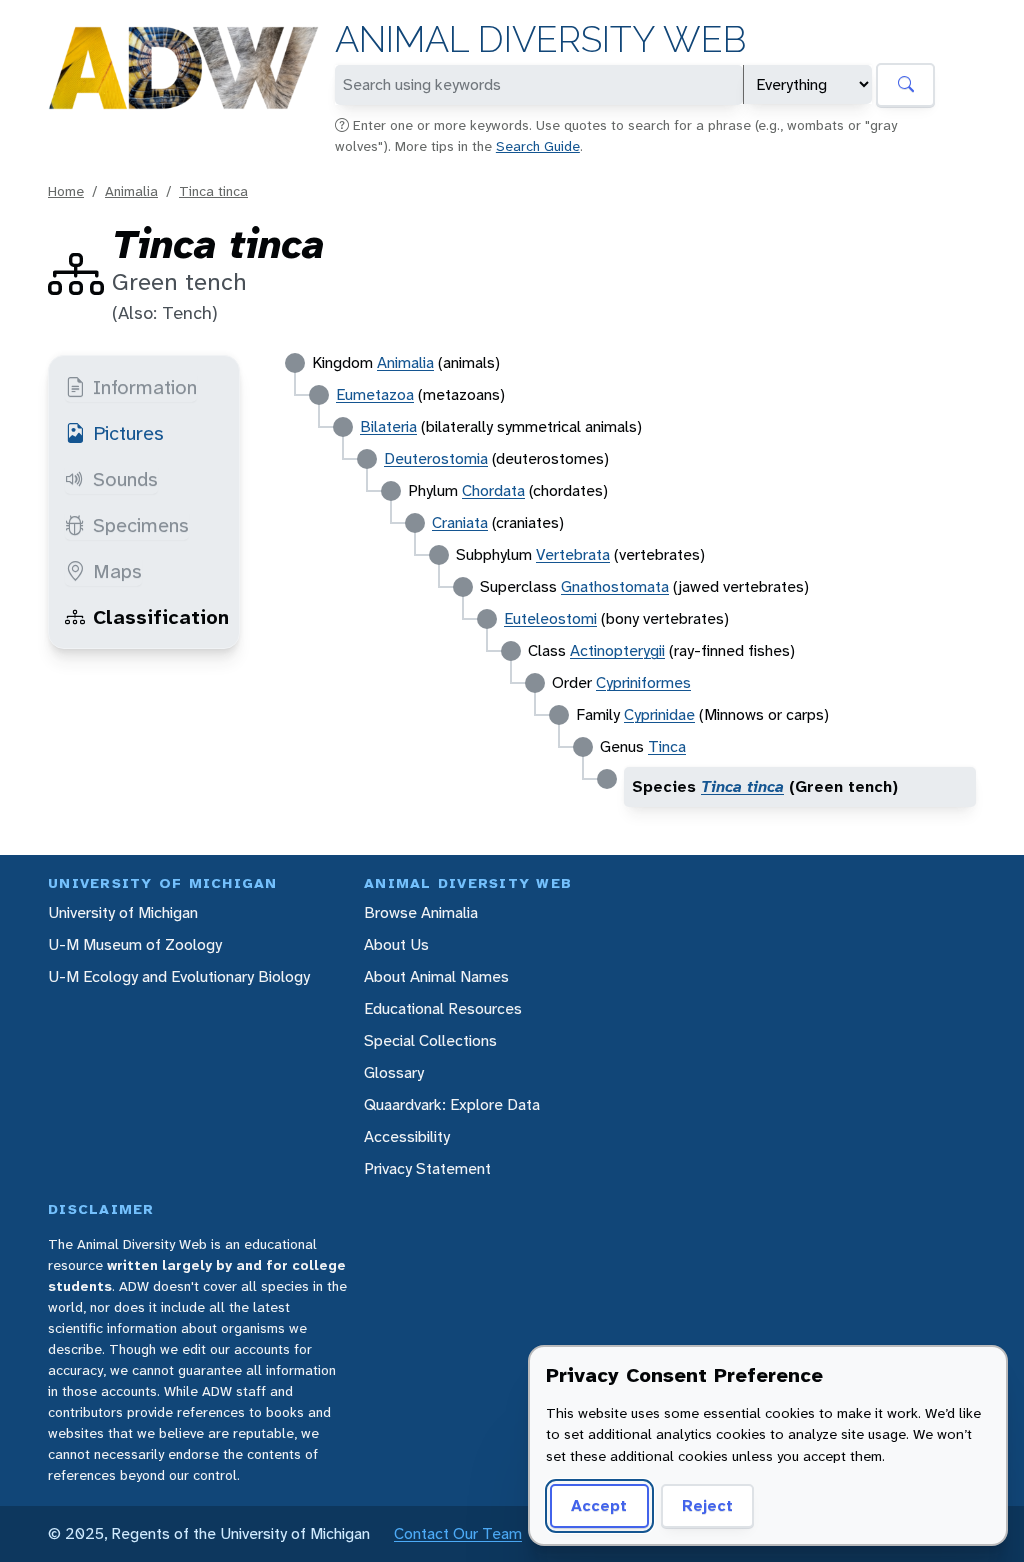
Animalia (131, 191)
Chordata (493, 490)
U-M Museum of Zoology (135, 944)
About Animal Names (436, 976)
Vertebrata (573, 554)
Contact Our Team (458, 1533)
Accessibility (407, 1136)
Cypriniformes (643, 682)
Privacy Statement (427, 1168)
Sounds (125, 479)
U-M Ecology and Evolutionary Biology (179, 976)
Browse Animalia (421, 912)
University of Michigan (123, 912)
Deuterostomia (436, 458)
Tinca (667, 746)
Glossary (394, 1072)
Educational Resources (443, 1008)
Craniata (460, 522)
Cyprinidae (659, 714)
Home (66, 191)
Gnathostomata (615, 586)
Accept (599, 1505)
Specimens (141, 525)
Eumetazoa (375, 394)
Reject (707, 1505)
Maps (117, 571)
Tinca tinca (213, 191)
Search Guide (538, 146)
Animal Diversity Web (540, 39)
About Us (396, 944)
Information (145, 387)
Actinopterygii (617, 650)
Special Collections (430, 1040)
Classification (161, 617)
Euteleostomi (550, 618)
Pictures (128, 433)
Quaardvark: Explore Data (452, 1104)
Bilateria (388, 426)
